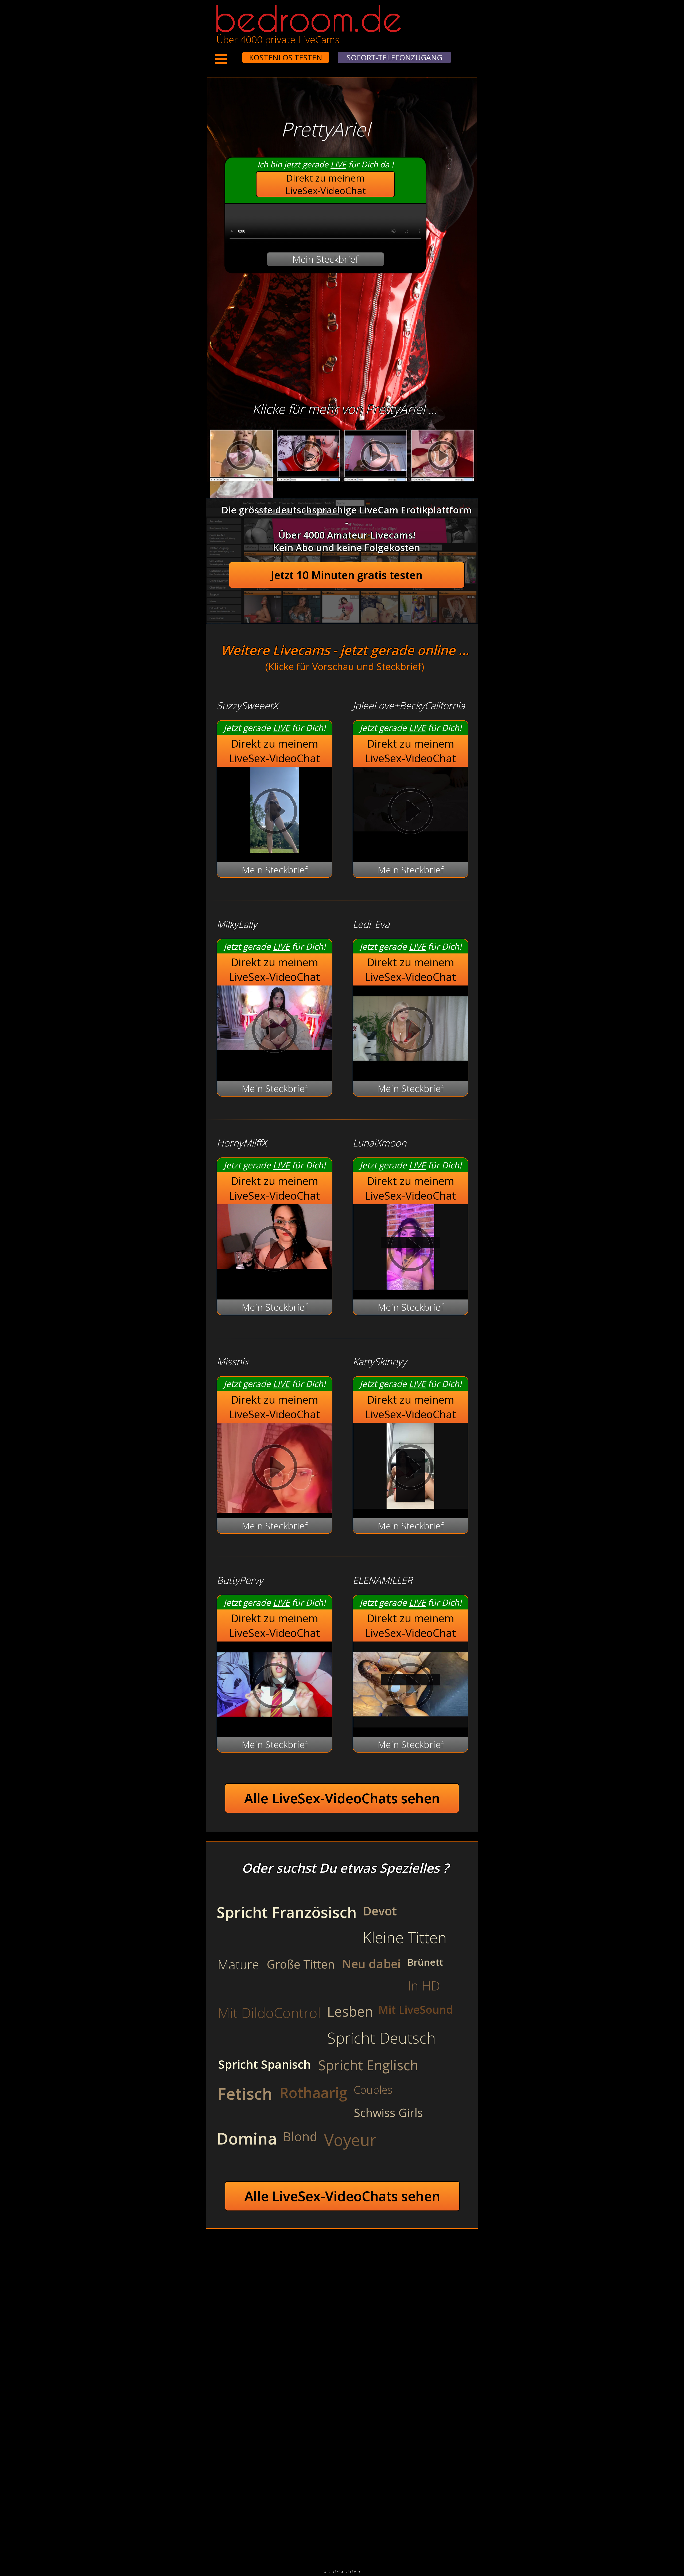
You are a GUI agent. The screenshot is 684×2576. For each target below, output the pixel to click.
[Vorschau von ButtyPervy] (275, 1724)
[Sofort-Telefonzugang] (238, 54)
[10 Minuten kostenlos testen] (232, 54)
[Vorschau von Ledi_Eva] (411, 1068)
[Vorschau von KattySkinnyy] (411, 1505)
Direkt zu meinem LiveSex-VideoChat (326, 184)
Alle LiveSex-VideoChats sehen (342, 1798)
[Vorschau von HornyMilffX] (275, 1250)
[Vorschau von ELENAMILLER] (411, 1724)
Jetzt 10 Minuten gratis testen (347, 575)
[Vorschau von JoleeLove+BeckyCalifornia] (411, 813)
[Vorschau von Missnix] (275, 1469)
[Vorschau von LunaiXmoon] (411, 1287)
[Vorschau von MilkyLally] (275, 1031)
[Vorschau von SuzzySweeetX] (275, 849)
